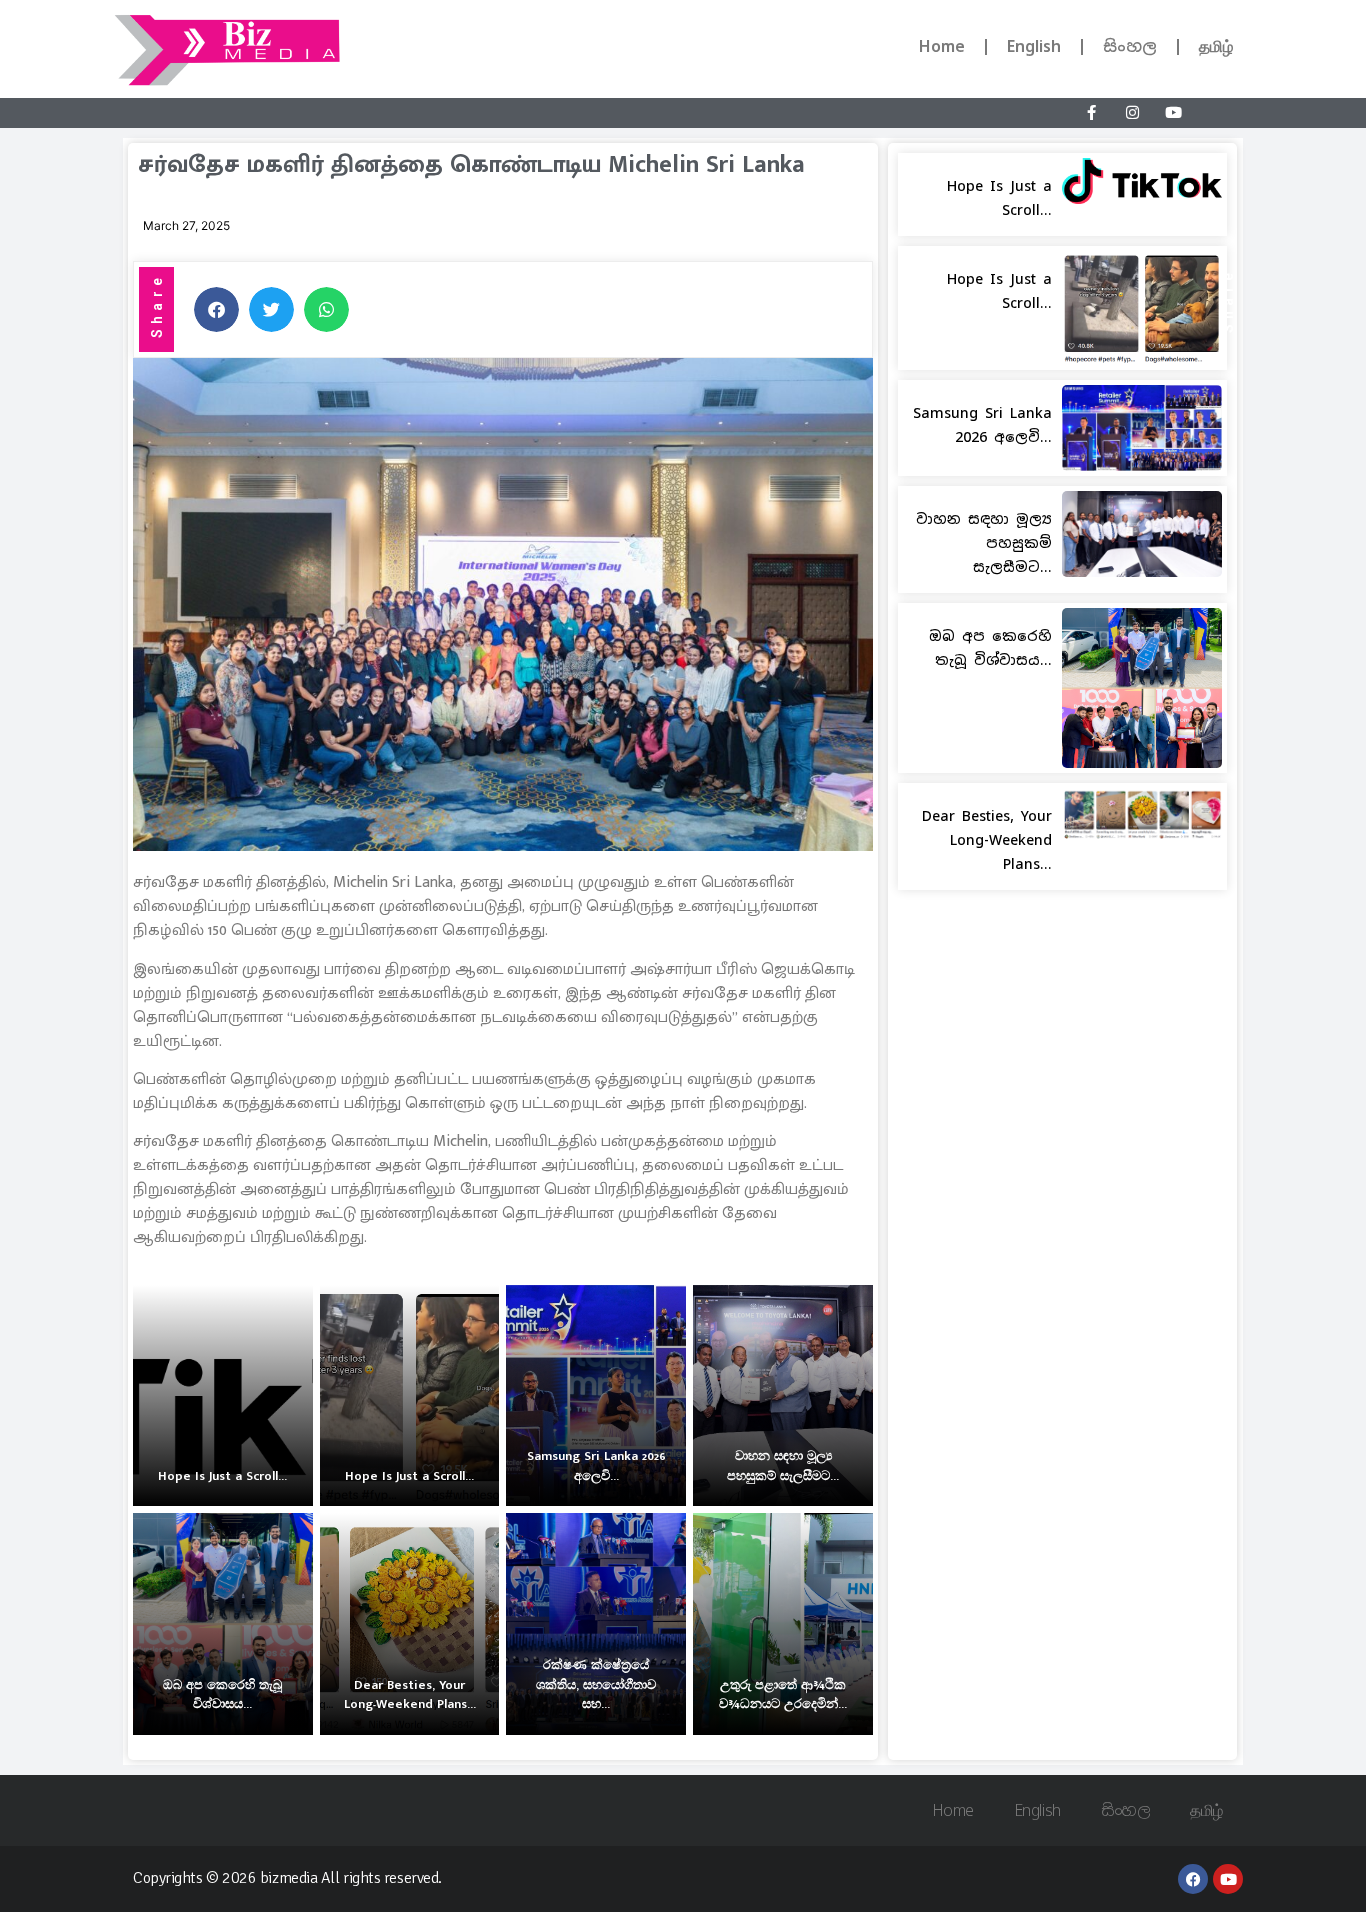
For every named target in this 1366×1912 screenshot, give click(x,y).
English (1034, 46)
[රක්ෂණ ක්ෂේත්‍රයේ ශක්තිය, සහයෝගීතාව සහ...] (596, 1624)
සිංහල (1130, 46)
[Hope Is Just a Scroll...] (223, 1396)
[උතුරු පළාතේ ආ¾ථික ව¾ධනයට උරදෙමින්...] (783, 1624)
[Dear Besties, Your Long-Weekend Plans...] (410, 1624)
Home (942, 46)
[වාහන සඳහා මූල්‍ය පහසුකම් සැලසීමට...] (783, 1396)
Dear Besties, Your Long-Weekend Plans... (987, 840)
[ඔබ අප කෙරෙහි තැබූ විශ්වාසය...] (223, 1624)
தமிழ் (1216, 46)
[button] (216, 309)
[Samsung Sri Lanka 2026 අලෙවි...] (596, 1396)
